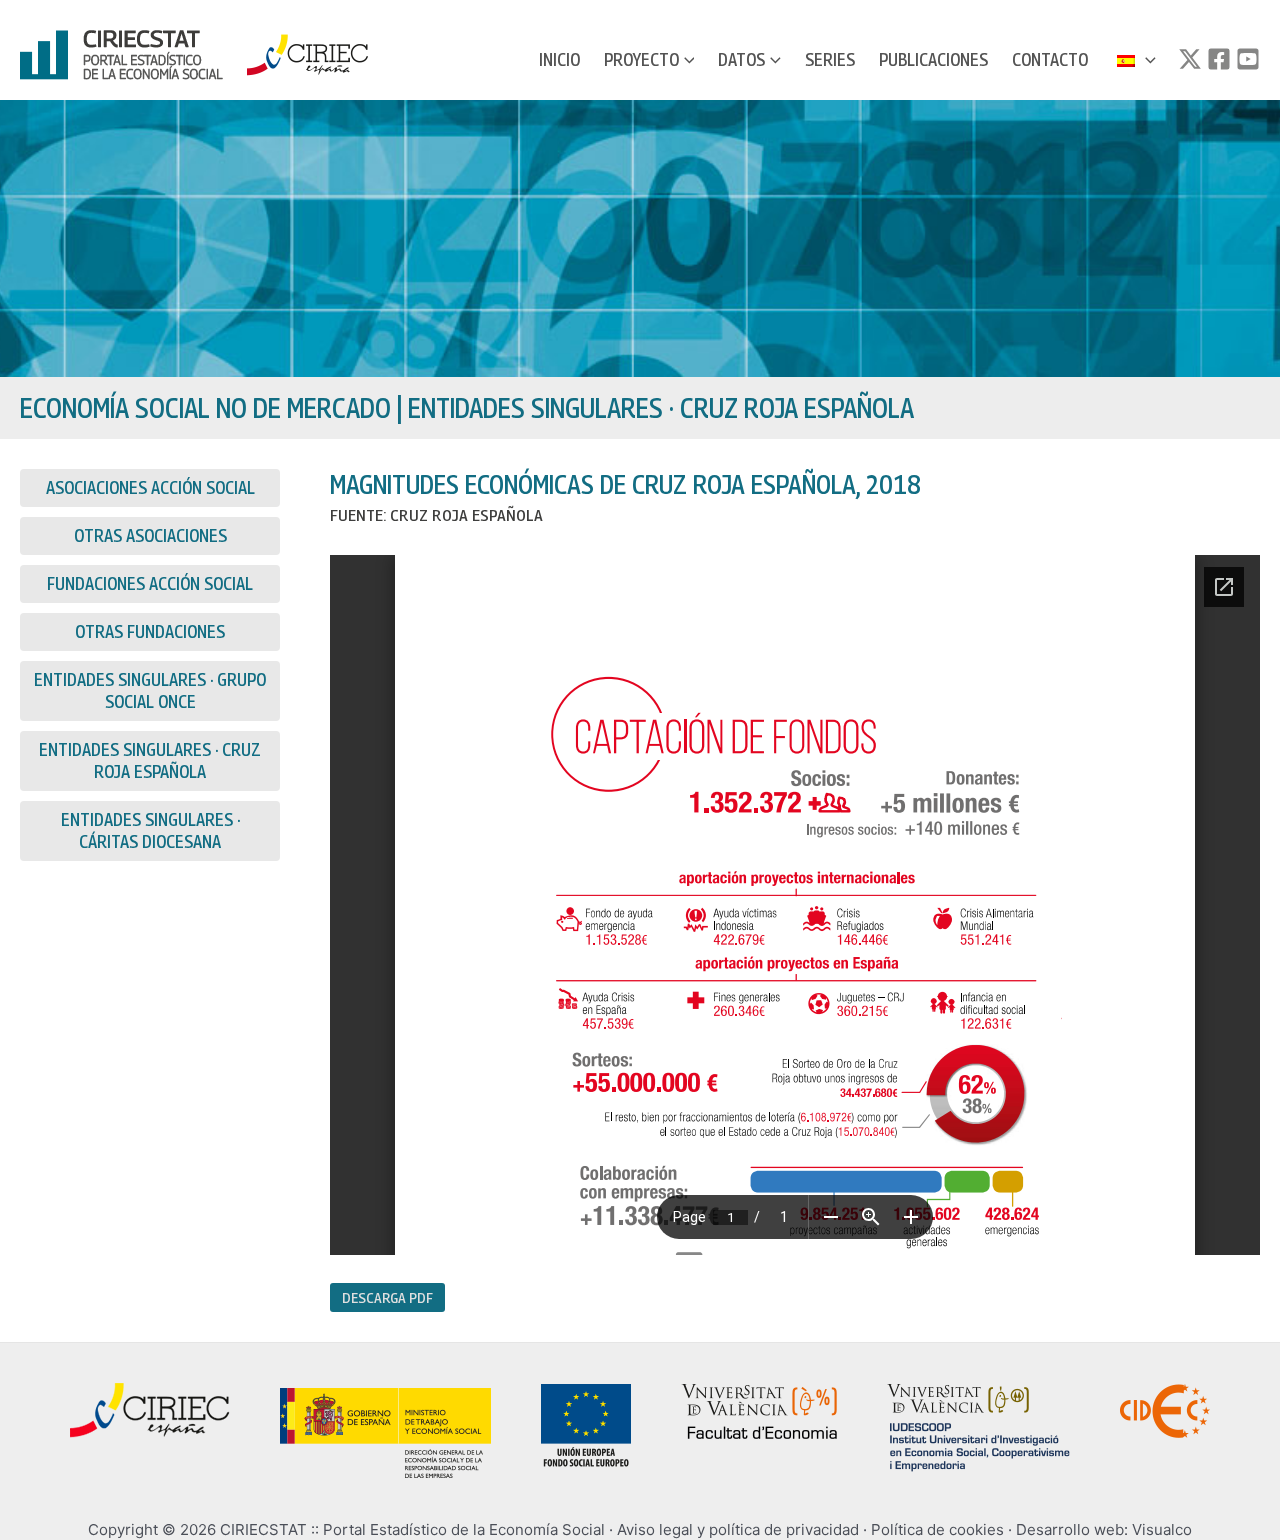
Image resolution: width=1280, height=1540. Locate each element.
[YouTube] (1248, 59)
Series (830, 59)
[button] (687, 60)
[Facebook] (1219, 59)
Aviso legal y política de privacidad (738, 1529)
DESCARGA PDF (387, 1297)
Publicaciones (933, 59)
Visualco (1162, 1529)
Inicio (559, 59)
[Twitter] (1190, 59)
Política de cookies (937, 1529)
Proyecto (641, 59)
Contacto (1050, 59)
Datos (741, 59)
